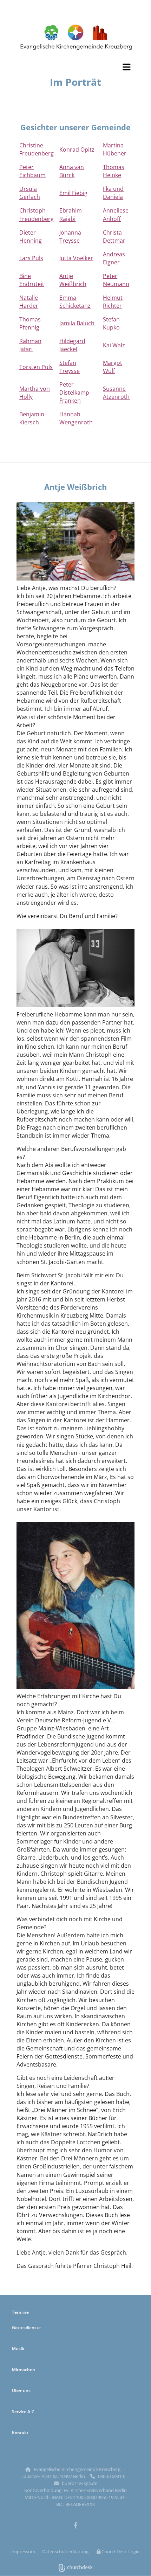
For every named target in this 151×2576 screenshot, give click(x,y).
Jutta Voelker (76, 258)
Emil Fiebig (73, 193)
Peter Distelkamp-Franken (75, 393)
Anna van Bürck (72, 171)
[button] (75, 67)
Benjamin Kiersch (32, 418)
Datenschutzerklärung (65, 2551)
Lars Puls (31, 258)
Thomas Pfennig (30, 323)
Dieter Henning (31, 237)
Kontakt (20, 2433)
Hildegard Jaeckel (72, 345)
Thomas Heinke (114, 171)
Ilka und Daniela (113, 193)
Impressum (23, 2551)
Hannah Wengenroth (76, 418)
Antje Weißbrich (73, 280)
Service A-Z (23, 2412)
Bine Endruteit (32, 280)
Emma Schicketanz (75, 302)
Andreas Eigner (114, 258)
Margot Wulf (113, 367)
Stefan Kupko (111, 323)
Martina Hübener (115, 149)
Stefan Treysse (70, 367)
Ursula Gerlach (30, 193)
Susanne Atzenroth (116, 393)
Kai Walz (114, 345)
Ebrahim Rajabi (71, 214)
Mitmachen (24, 2370)
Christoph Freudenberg (37, 214)
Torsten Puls (36, 367)
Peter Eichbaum (32, 171)
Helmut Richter (113, 302)
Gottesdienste (26, 2328)
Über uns (21, 2391)
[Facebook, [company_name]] (76, 2525)
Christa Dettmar (114, 237)
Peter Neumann (116, 280)
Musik (18, 2349)
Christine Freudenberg (37, 149)
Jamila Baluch (77, 323)
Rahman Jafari (30, 345)
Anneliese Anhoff (116, 214)
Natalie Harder (29, 302)
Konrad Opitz (77, 150)
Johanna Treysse (70, 237)
